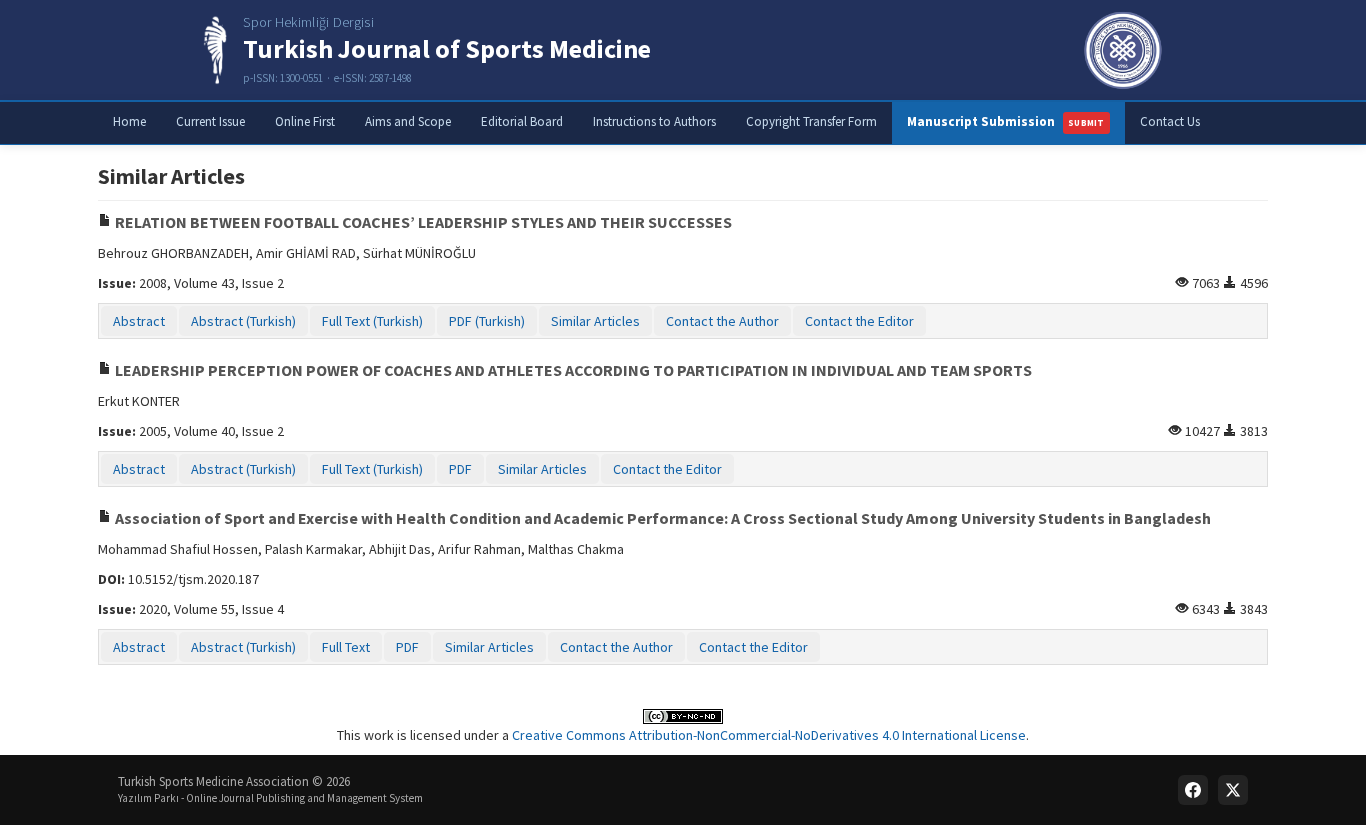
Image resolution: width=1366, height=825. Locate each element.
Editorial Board (522, 121)
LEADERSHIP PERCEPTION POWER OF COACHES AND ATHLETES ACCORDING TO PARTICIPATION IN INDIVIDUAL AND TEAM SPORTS (572, 370)
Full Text (346, 647)
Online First (305, 121)
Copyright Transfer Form (811, 121)
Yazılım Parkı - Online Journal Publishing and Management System (270, 798)
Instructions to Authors (654, 121)
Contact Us (1170, 121)
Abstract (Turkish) (243, 321)
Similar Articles (595, 321)
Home (129, 121)
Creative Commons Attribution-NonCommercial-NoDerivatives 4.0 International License (769, 735)
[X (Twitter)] (1233, 790)
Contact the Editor (859, 321)
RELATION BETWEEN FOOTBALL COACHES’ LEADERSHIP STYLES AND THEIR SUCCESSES (422, 222)
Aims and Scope (408, 121)
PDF (460, 469)
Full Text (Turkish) (372, 321)
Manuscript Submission (1006, 121)
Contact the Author (722, 321)
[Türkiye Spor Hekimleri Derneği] (1123, 50)
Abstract (139, 321)
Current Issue (210, 121)
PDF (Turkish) (487, 321)
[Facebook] (1193, 790)
